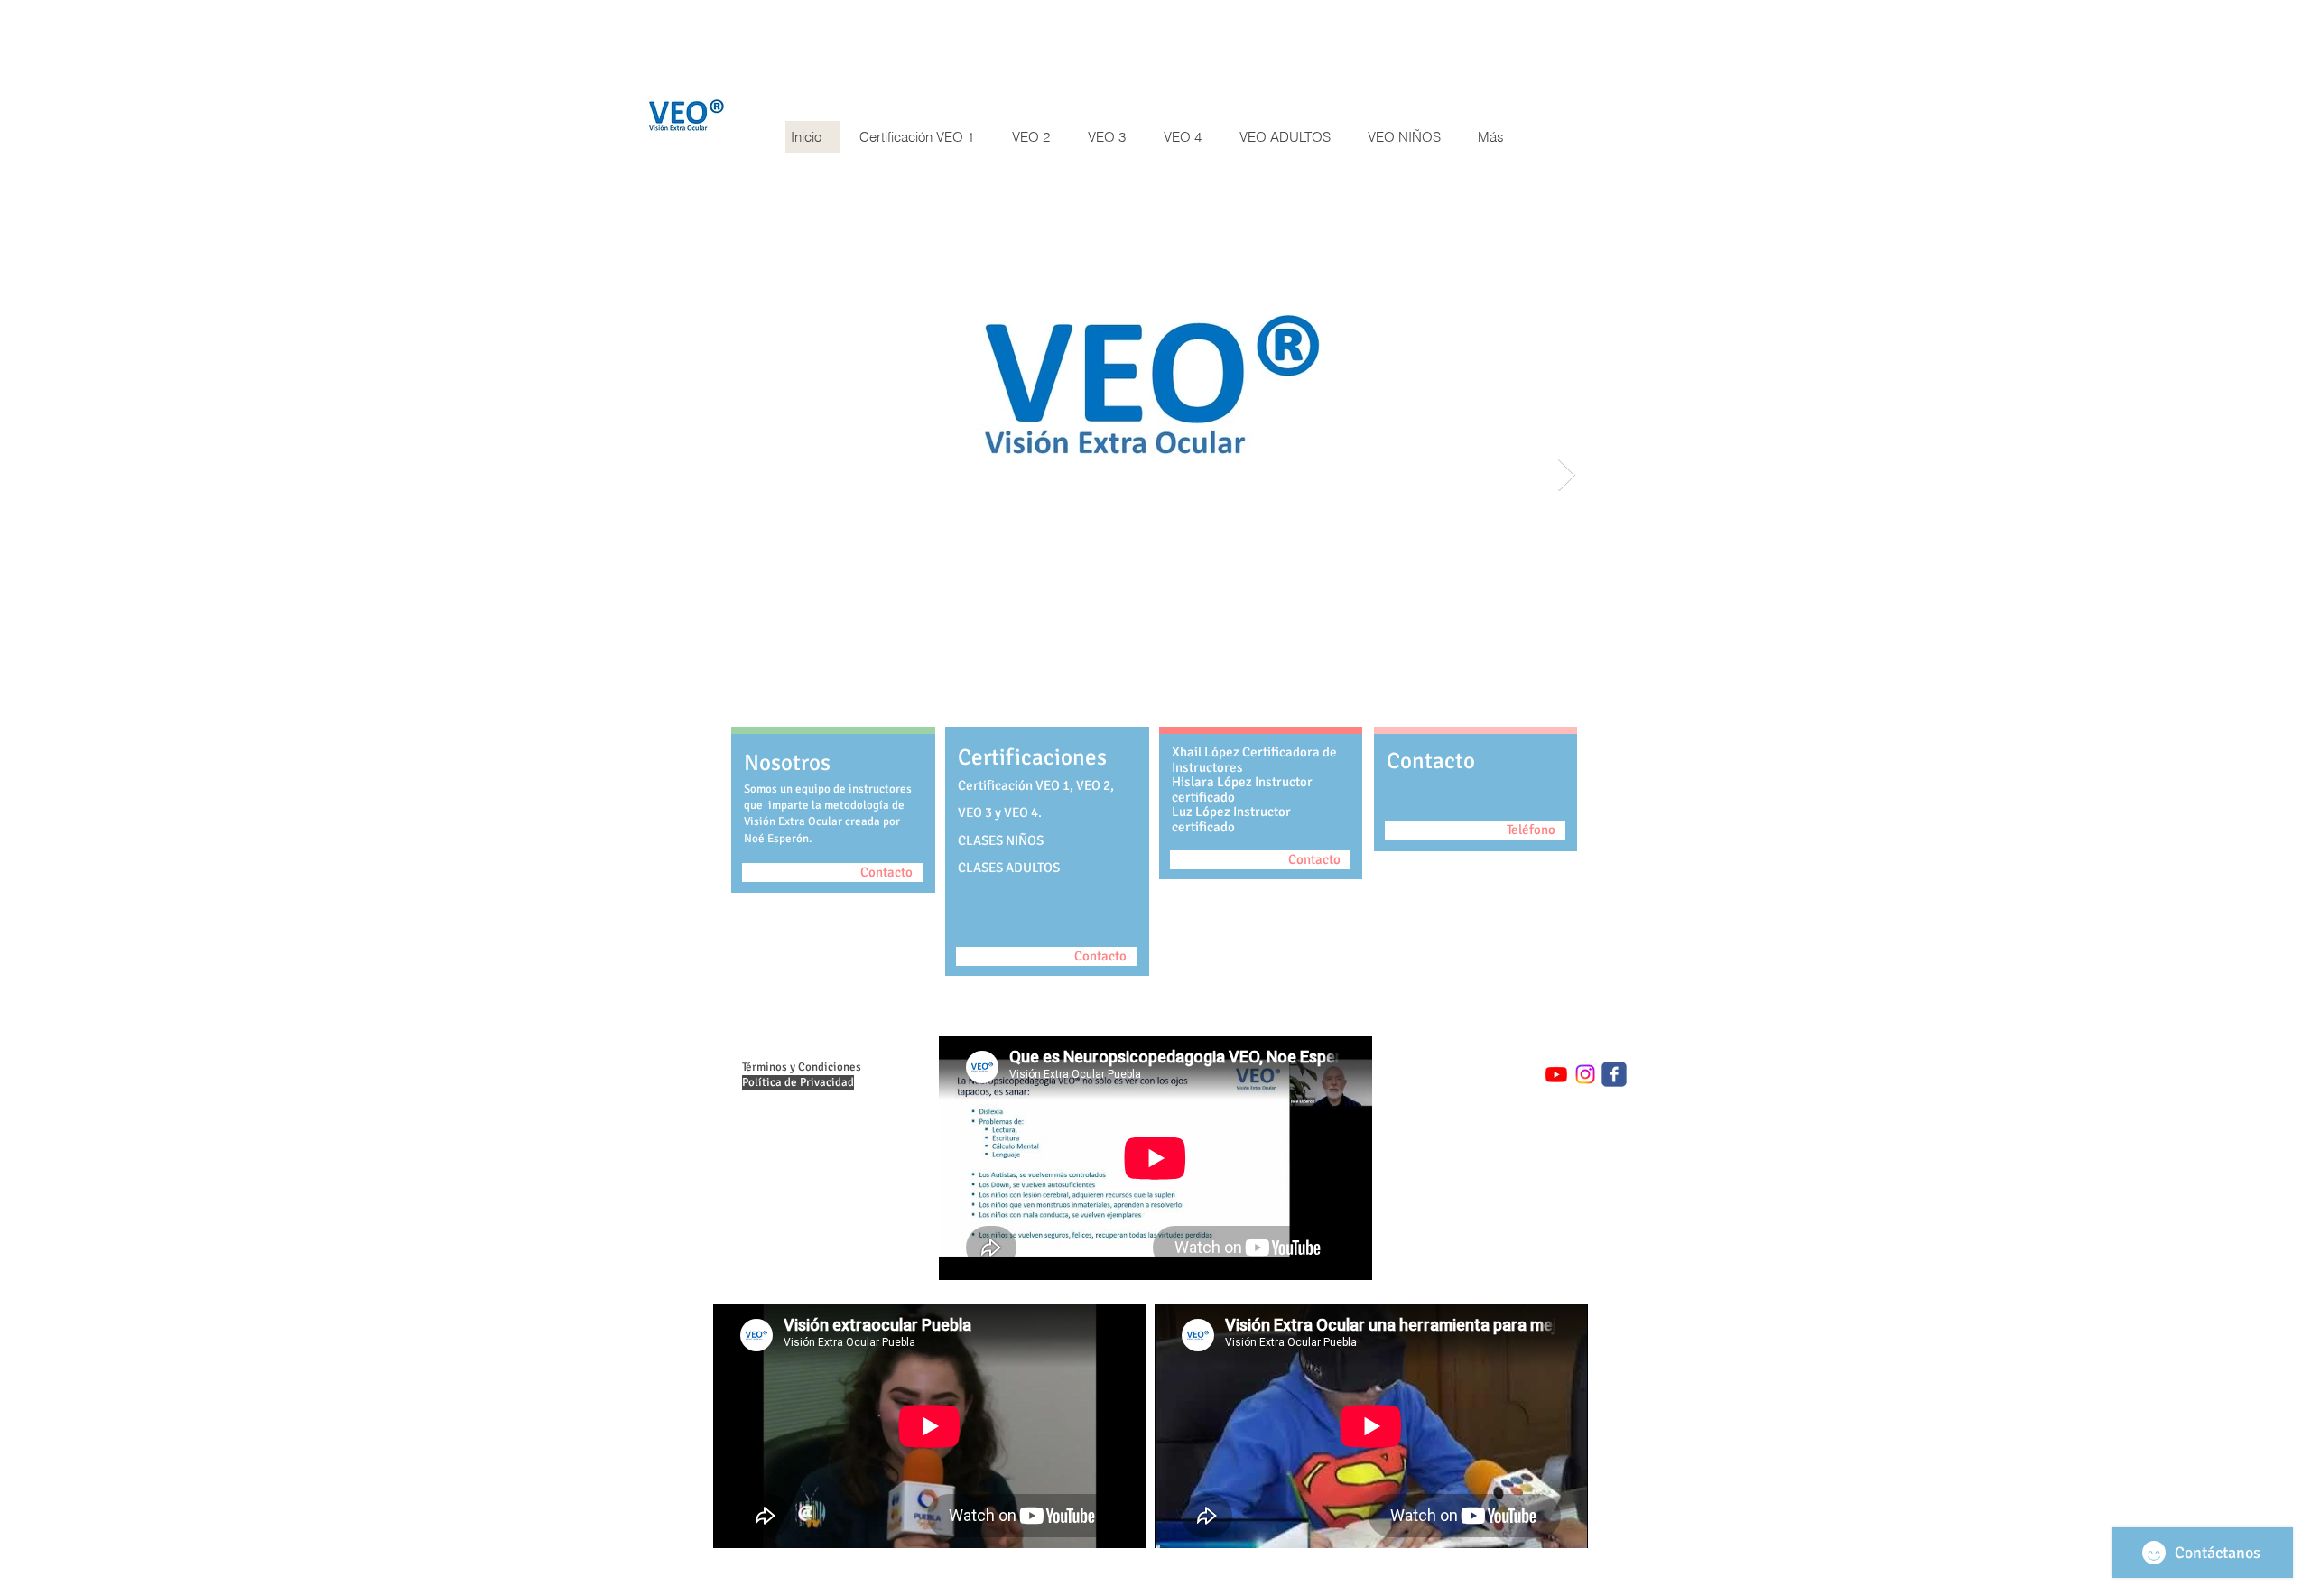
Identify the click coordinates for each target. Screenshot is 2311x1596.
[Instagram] (1585, 1074)
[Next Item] (1567, 475)
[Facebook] (1614, 1074)
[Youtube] (1556, 1074)
